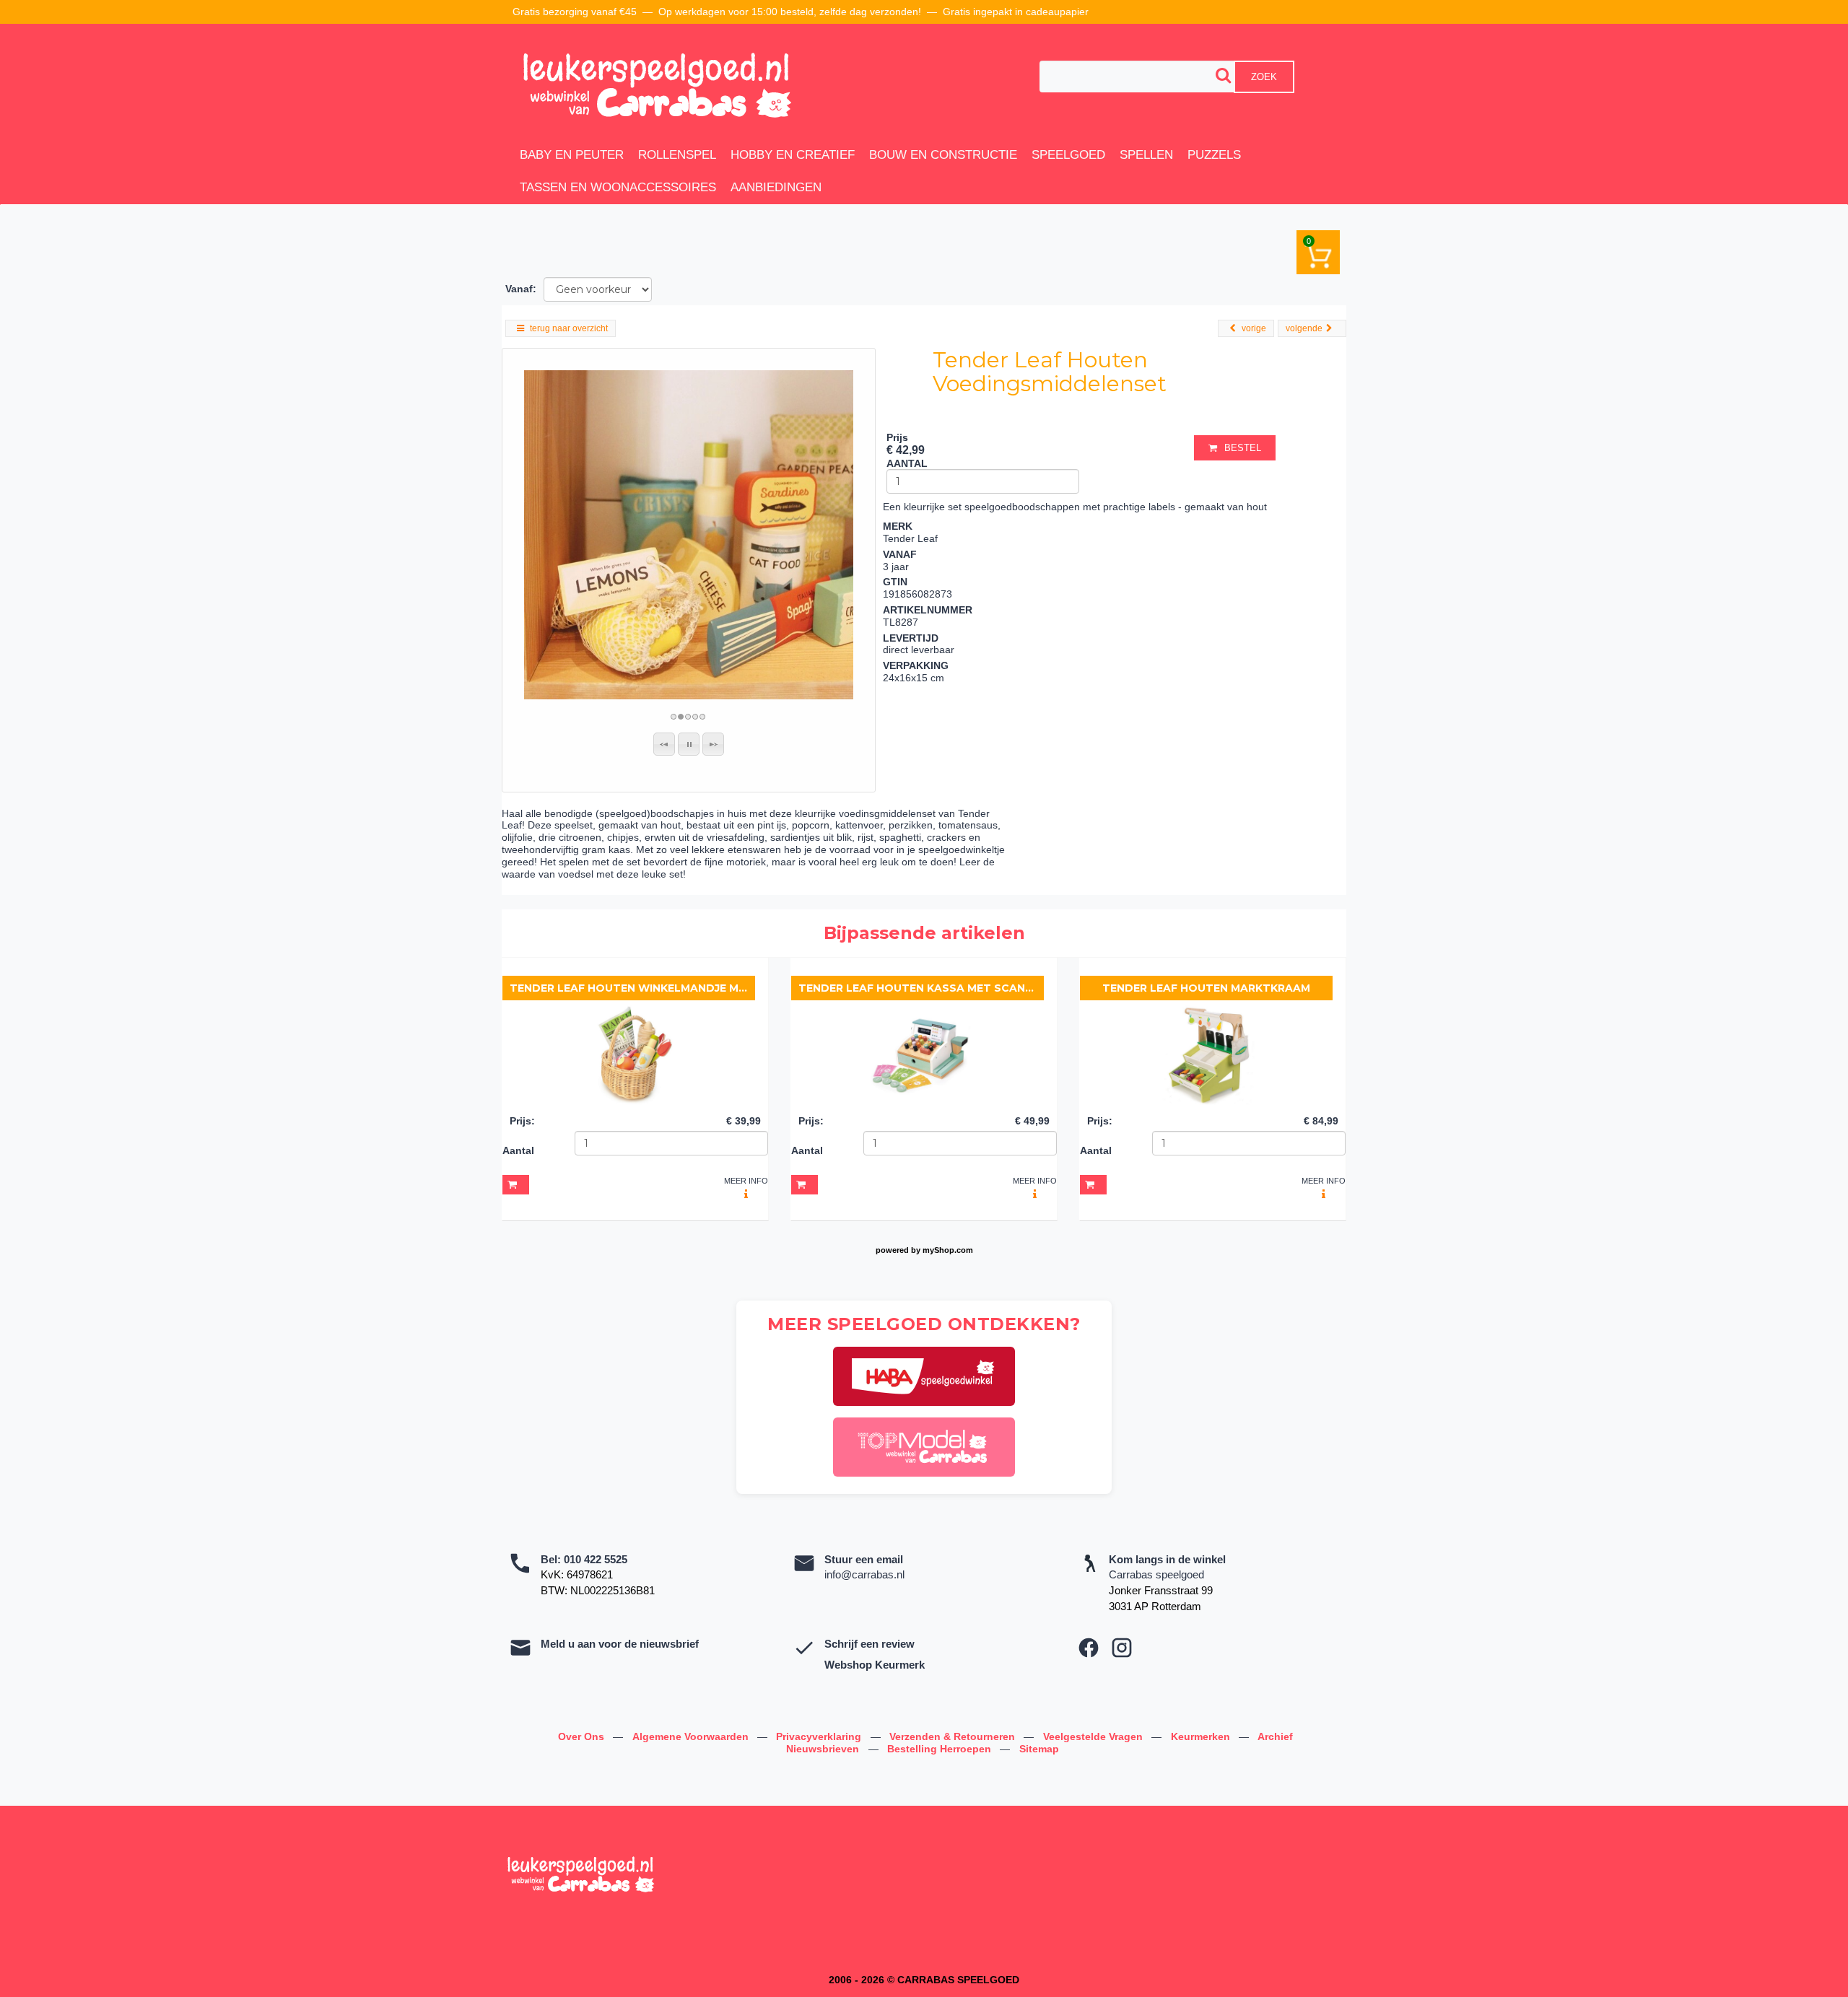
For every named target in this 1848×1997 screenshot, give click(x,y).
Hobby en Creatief (793, 155)
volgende (1304, 328)
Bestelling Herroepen (941, 1749)
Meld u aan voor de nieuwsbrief (620, 1644)
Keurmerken (1202, 1736)
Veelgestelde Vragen (1094, 1736)
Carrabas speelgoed (1156, 1574)
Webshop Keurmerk (875, 1665)
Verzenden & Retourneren (954, 1736)
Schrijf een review (869, 1644)
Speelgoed (1068, 155)
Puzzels (1214, 155)
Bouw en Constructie (943, 155)
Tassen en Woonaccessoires (618, 187)
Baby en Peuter (572, 155)
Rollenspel (677, 155)
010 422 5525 (596, 1559)
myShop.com (948, 1250)
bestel (1243, 448)
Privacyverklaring (820, 1736)
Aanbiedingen (776, 187)
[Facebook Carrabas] (1089, 1648)
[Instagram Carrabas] (1122, 1648)
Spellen (1146, 155)
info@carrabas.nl (864, 1574)
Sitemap (1039, 1749)
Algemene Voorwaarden (692, 1736)
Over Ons (583, 1736)
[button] (664, 744)
